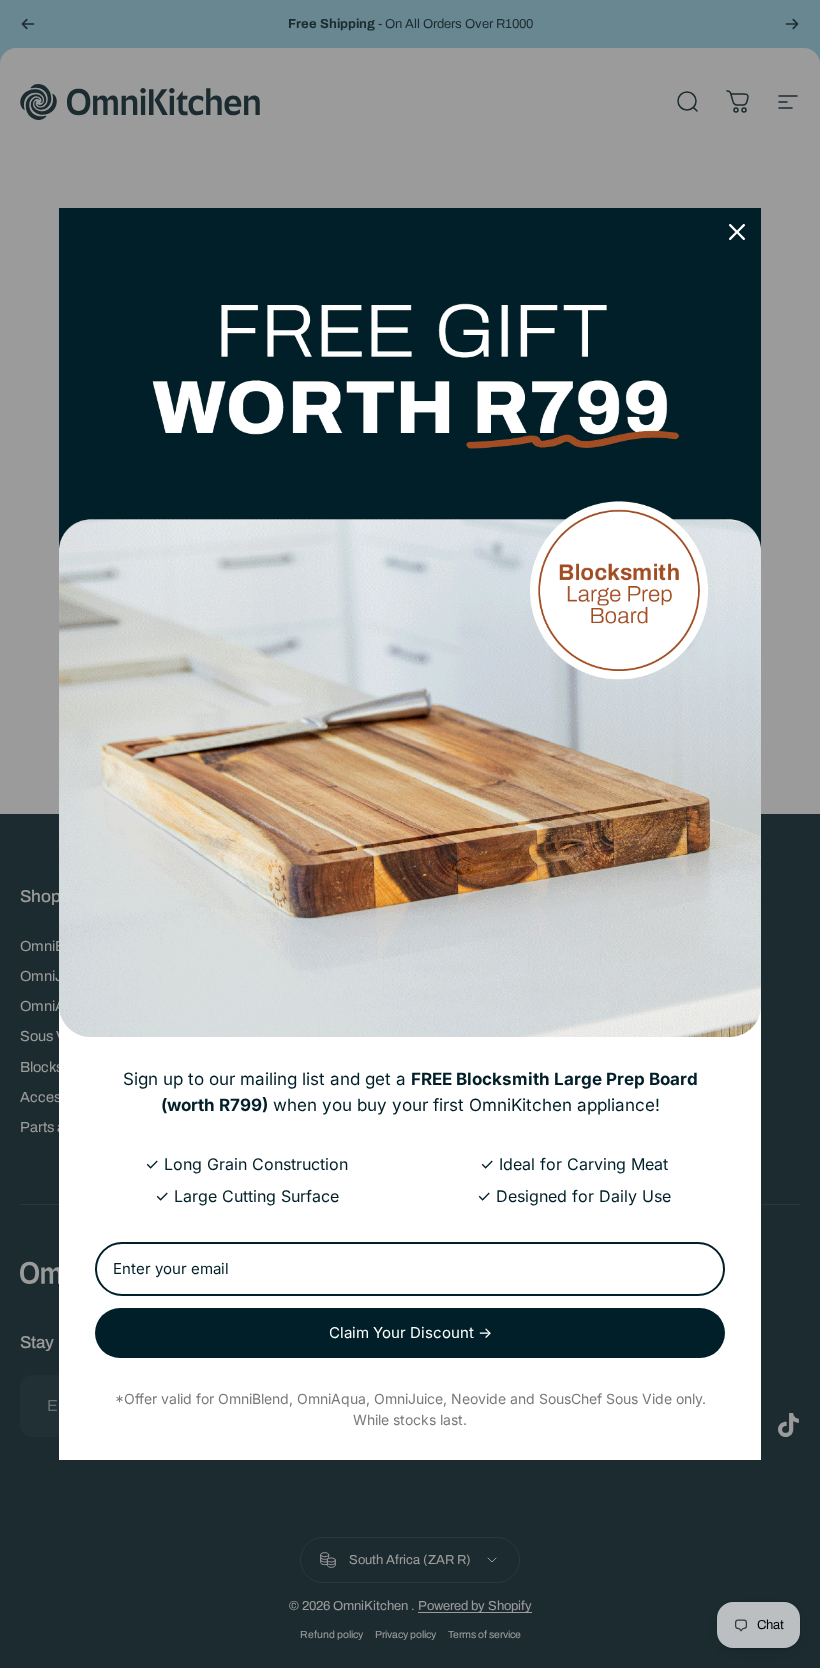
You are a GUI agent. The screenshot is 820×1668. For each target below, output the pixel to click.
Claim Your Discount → (410, 1332)
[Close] (737, 232)
